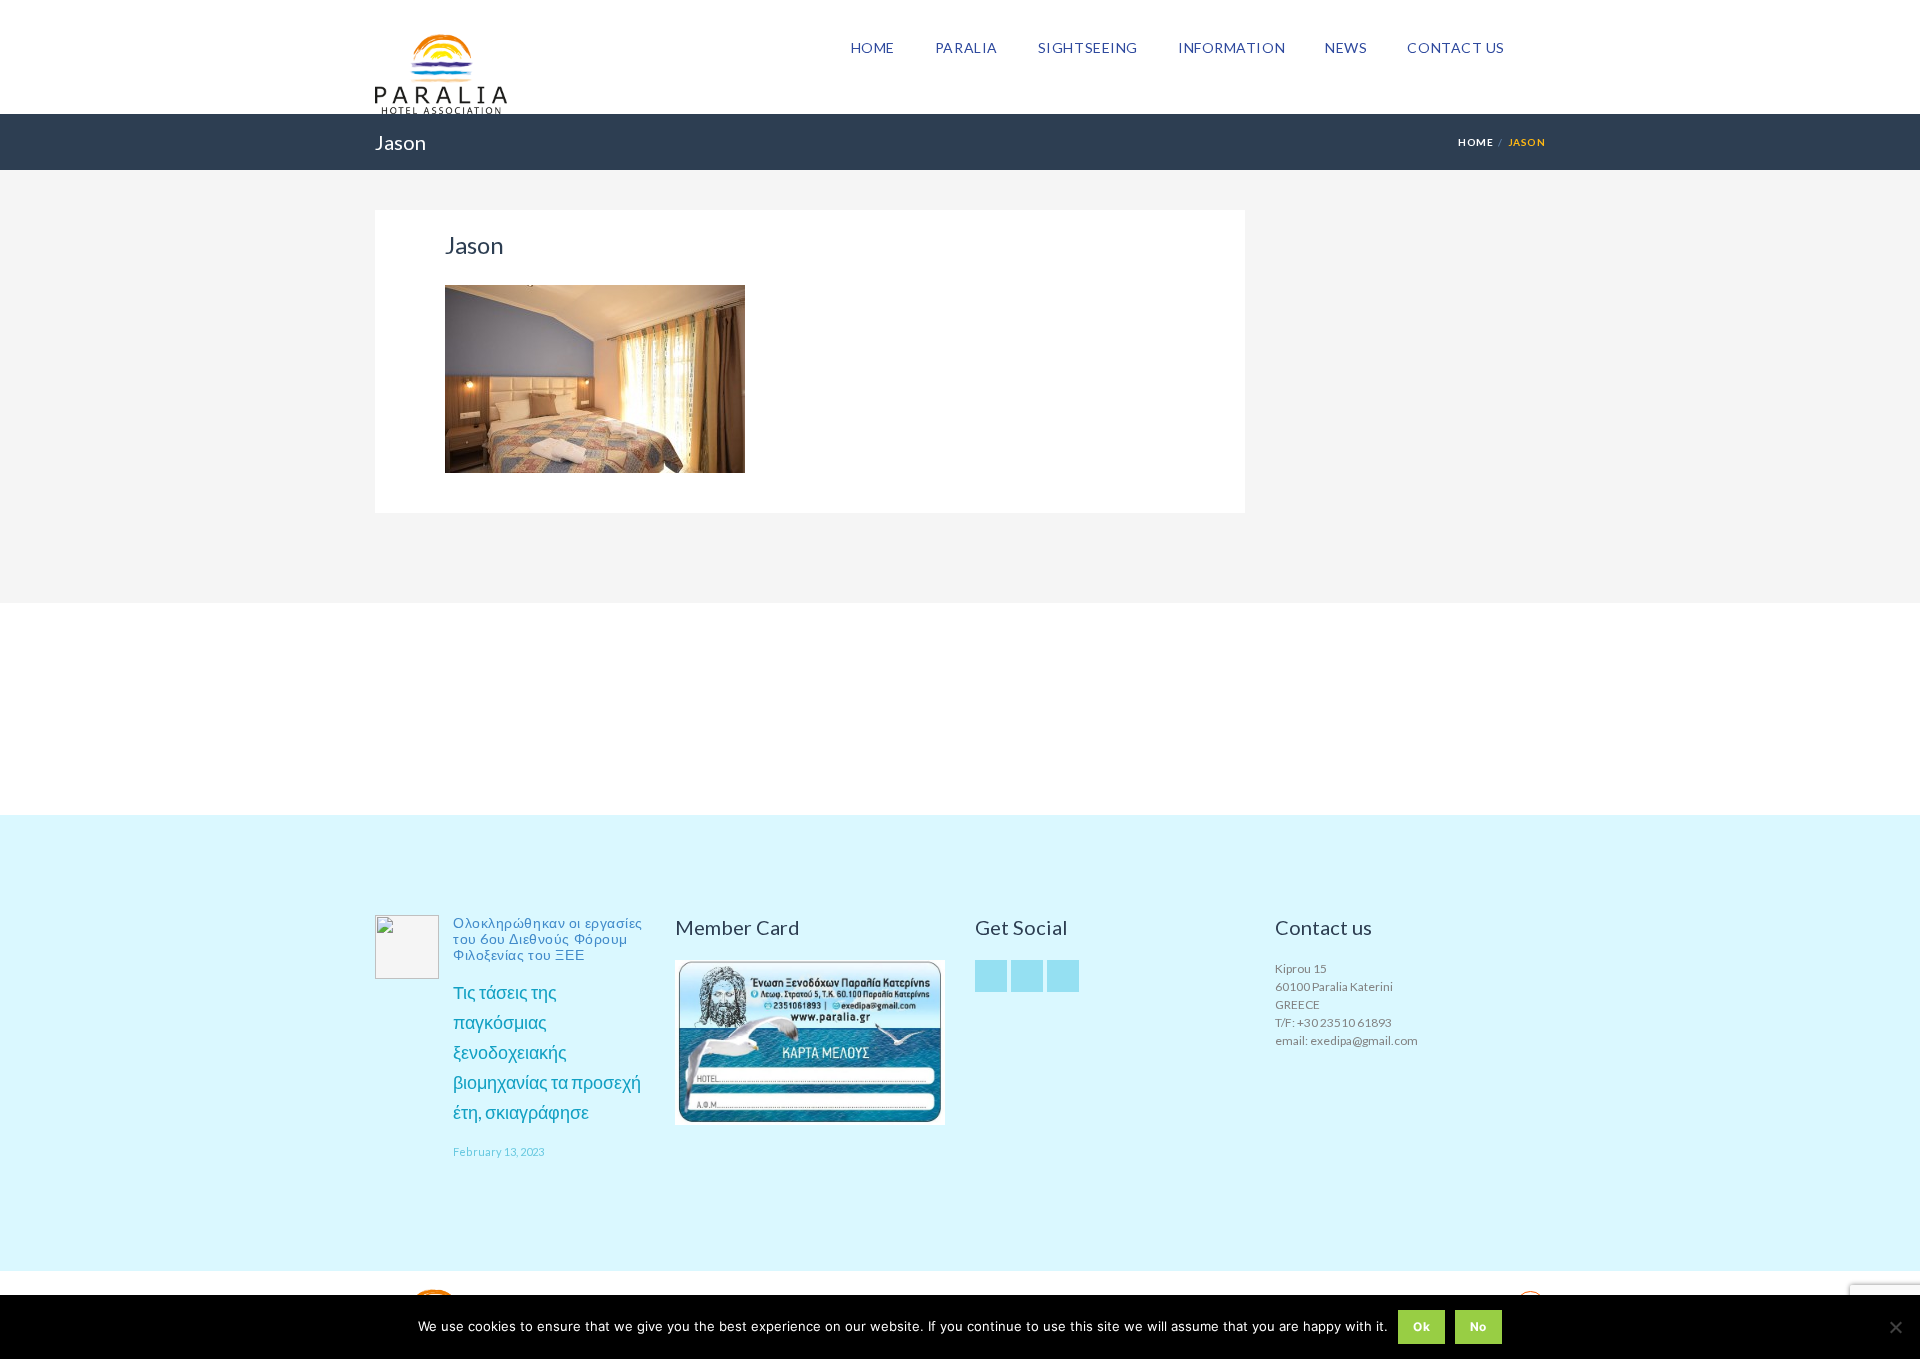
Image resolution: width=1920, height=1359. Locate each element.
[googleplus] (1027, 976)
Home (873, 47)
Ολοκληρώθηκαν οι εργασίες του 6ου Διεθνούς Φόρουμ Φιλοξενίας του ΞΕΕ (548, 938)
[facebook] (1063, 976)
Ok (1421, 1326)
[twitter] (991, 976)
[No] (1895, 1327)
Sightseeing (1088, 47)
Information (1231, 47)
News (1346, 47)
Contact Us (1456, 47)
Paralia (966, 47)
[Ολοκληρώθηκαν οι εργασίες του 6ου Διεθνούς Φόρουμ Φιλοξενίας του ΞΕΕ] (407, 947)
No (1478, 1326)
